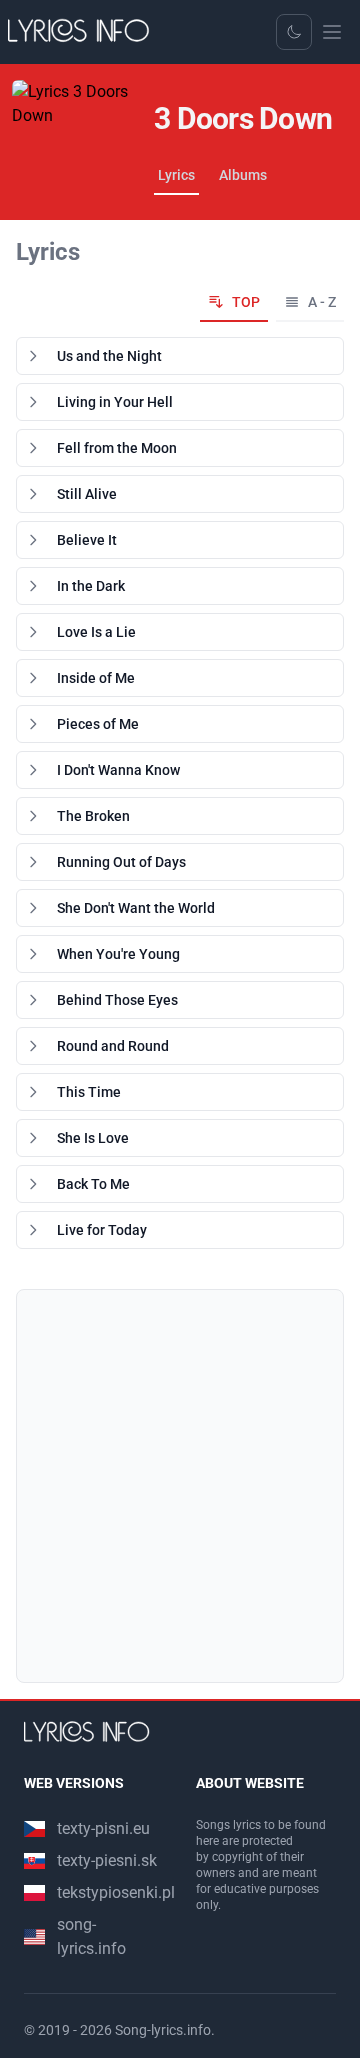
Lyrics (176, 175)
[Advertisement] (180, 1486)
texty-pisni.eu (103, 1828)
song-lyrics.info (91, 1936)
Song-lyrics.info (163, 2030)
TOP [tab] (246, 302)
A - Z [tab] (322, 302)
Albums (243, 175)
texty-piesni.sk (107, 1860)
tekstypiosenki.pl (116, 1892)
